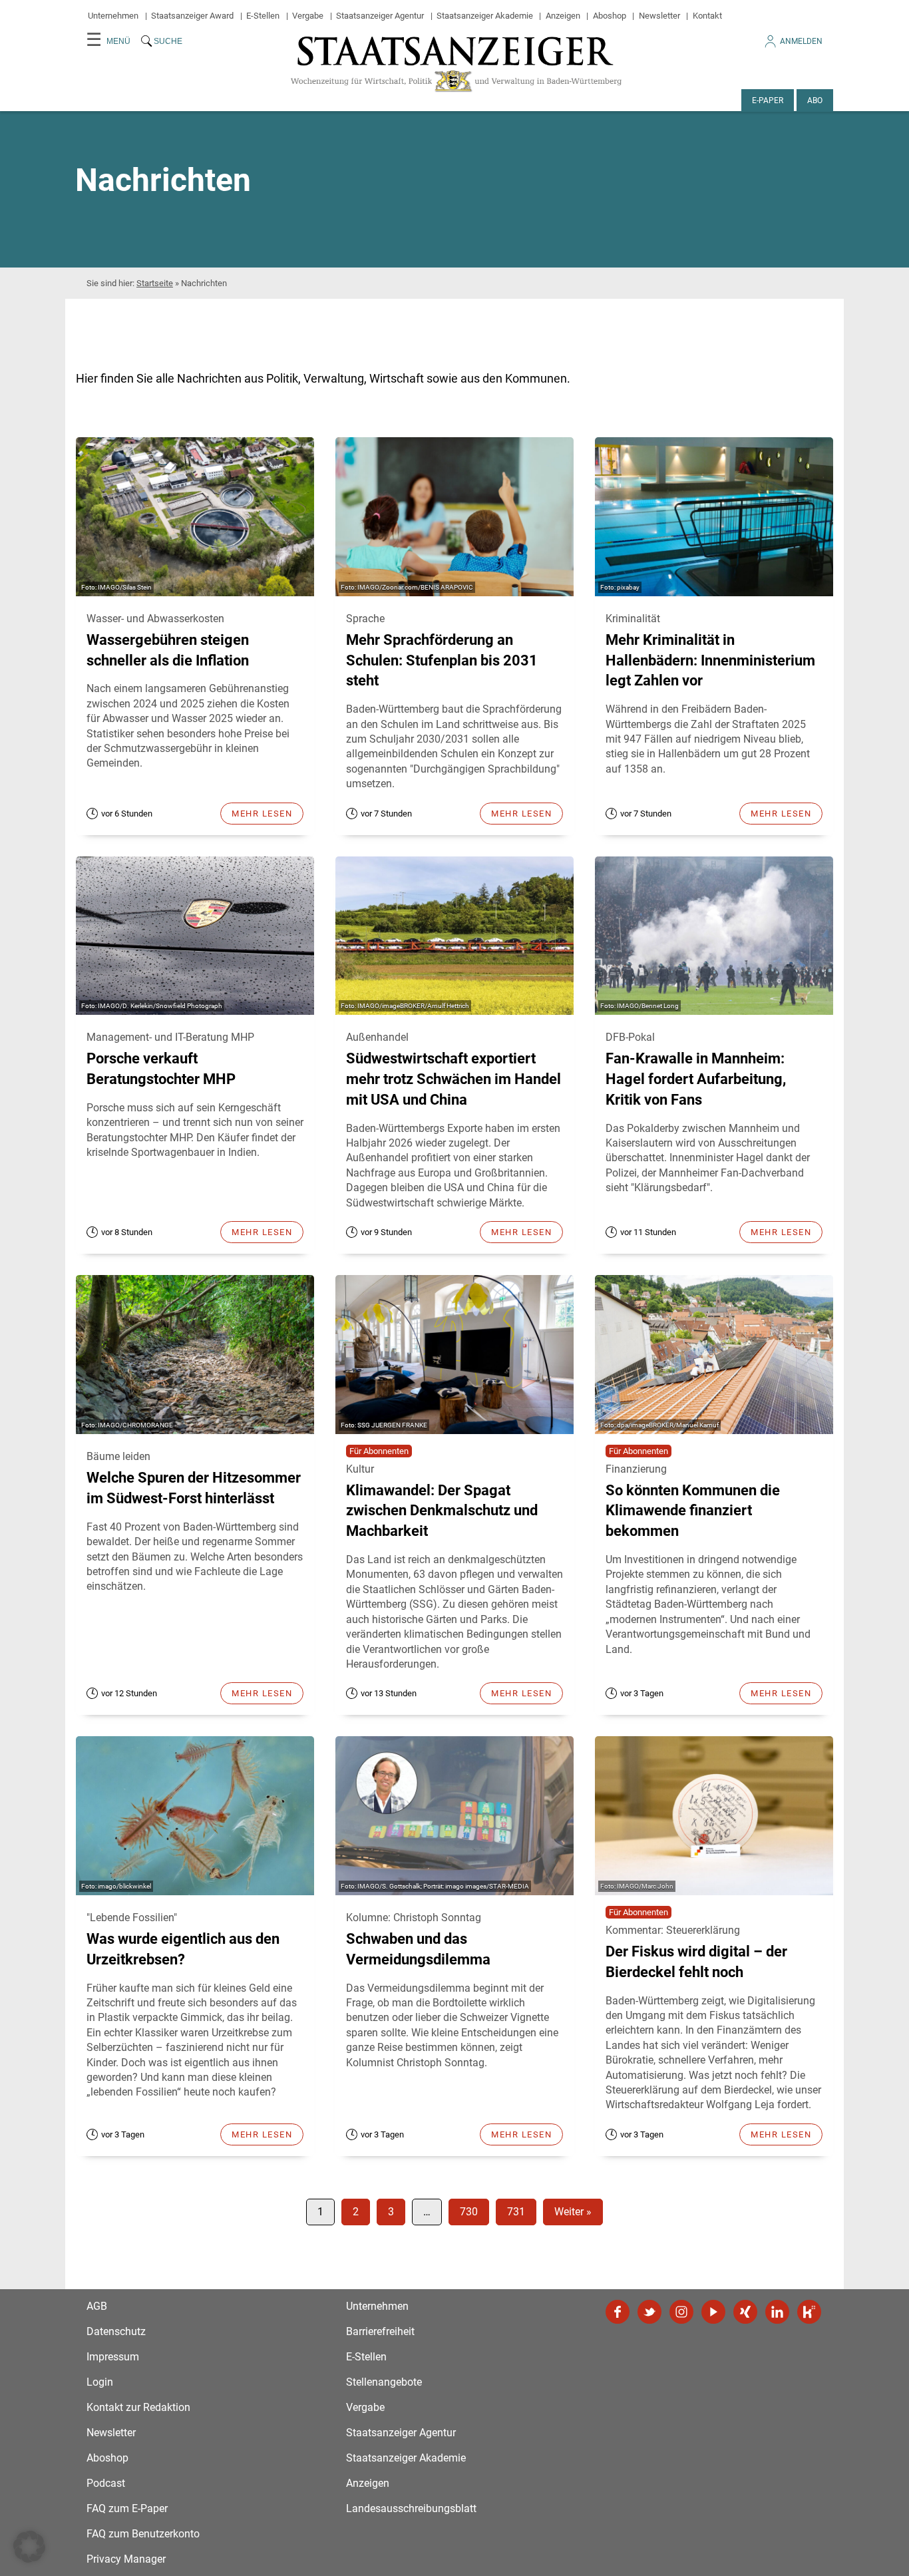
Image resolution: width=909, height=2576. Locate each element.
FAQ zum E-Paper (127, 2508)
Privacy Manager (126, 2559)
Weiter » (573, 2212)
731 (516, 2212)
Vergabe (308, 16)
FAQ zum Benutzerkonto (143, 2534)
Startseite (155, 283)
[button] (29, 2547)
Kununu (809, 2312)
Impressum (113, 2357)
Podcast (106, 2483)
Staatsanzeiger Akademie (485, 16)
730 (469, 2212)
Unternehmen (113, 16)
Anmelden (801, 41)
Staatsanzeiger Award (192, 16)
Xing (745, 2312)
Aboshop (610, 16)
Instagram (681, 2312)
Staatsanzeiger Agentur (380, 16)
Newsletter (659, 16)
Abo (815, 100)
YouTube (713, 2312)
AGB (97, 2306)
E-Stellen (263, 16)
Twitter (649, 2312)
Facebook (618, 2312)
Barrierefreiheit (380, 2331)
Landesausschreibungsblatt (411, 2508)
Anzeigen (563, 16)
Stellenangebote (384, 2382)
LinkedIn (777, 2312)
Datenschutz (116, 2331)
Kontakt (707, 16)
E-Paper (768, 100)
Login (100, 2382)
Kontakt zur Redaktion (138, 2407)
